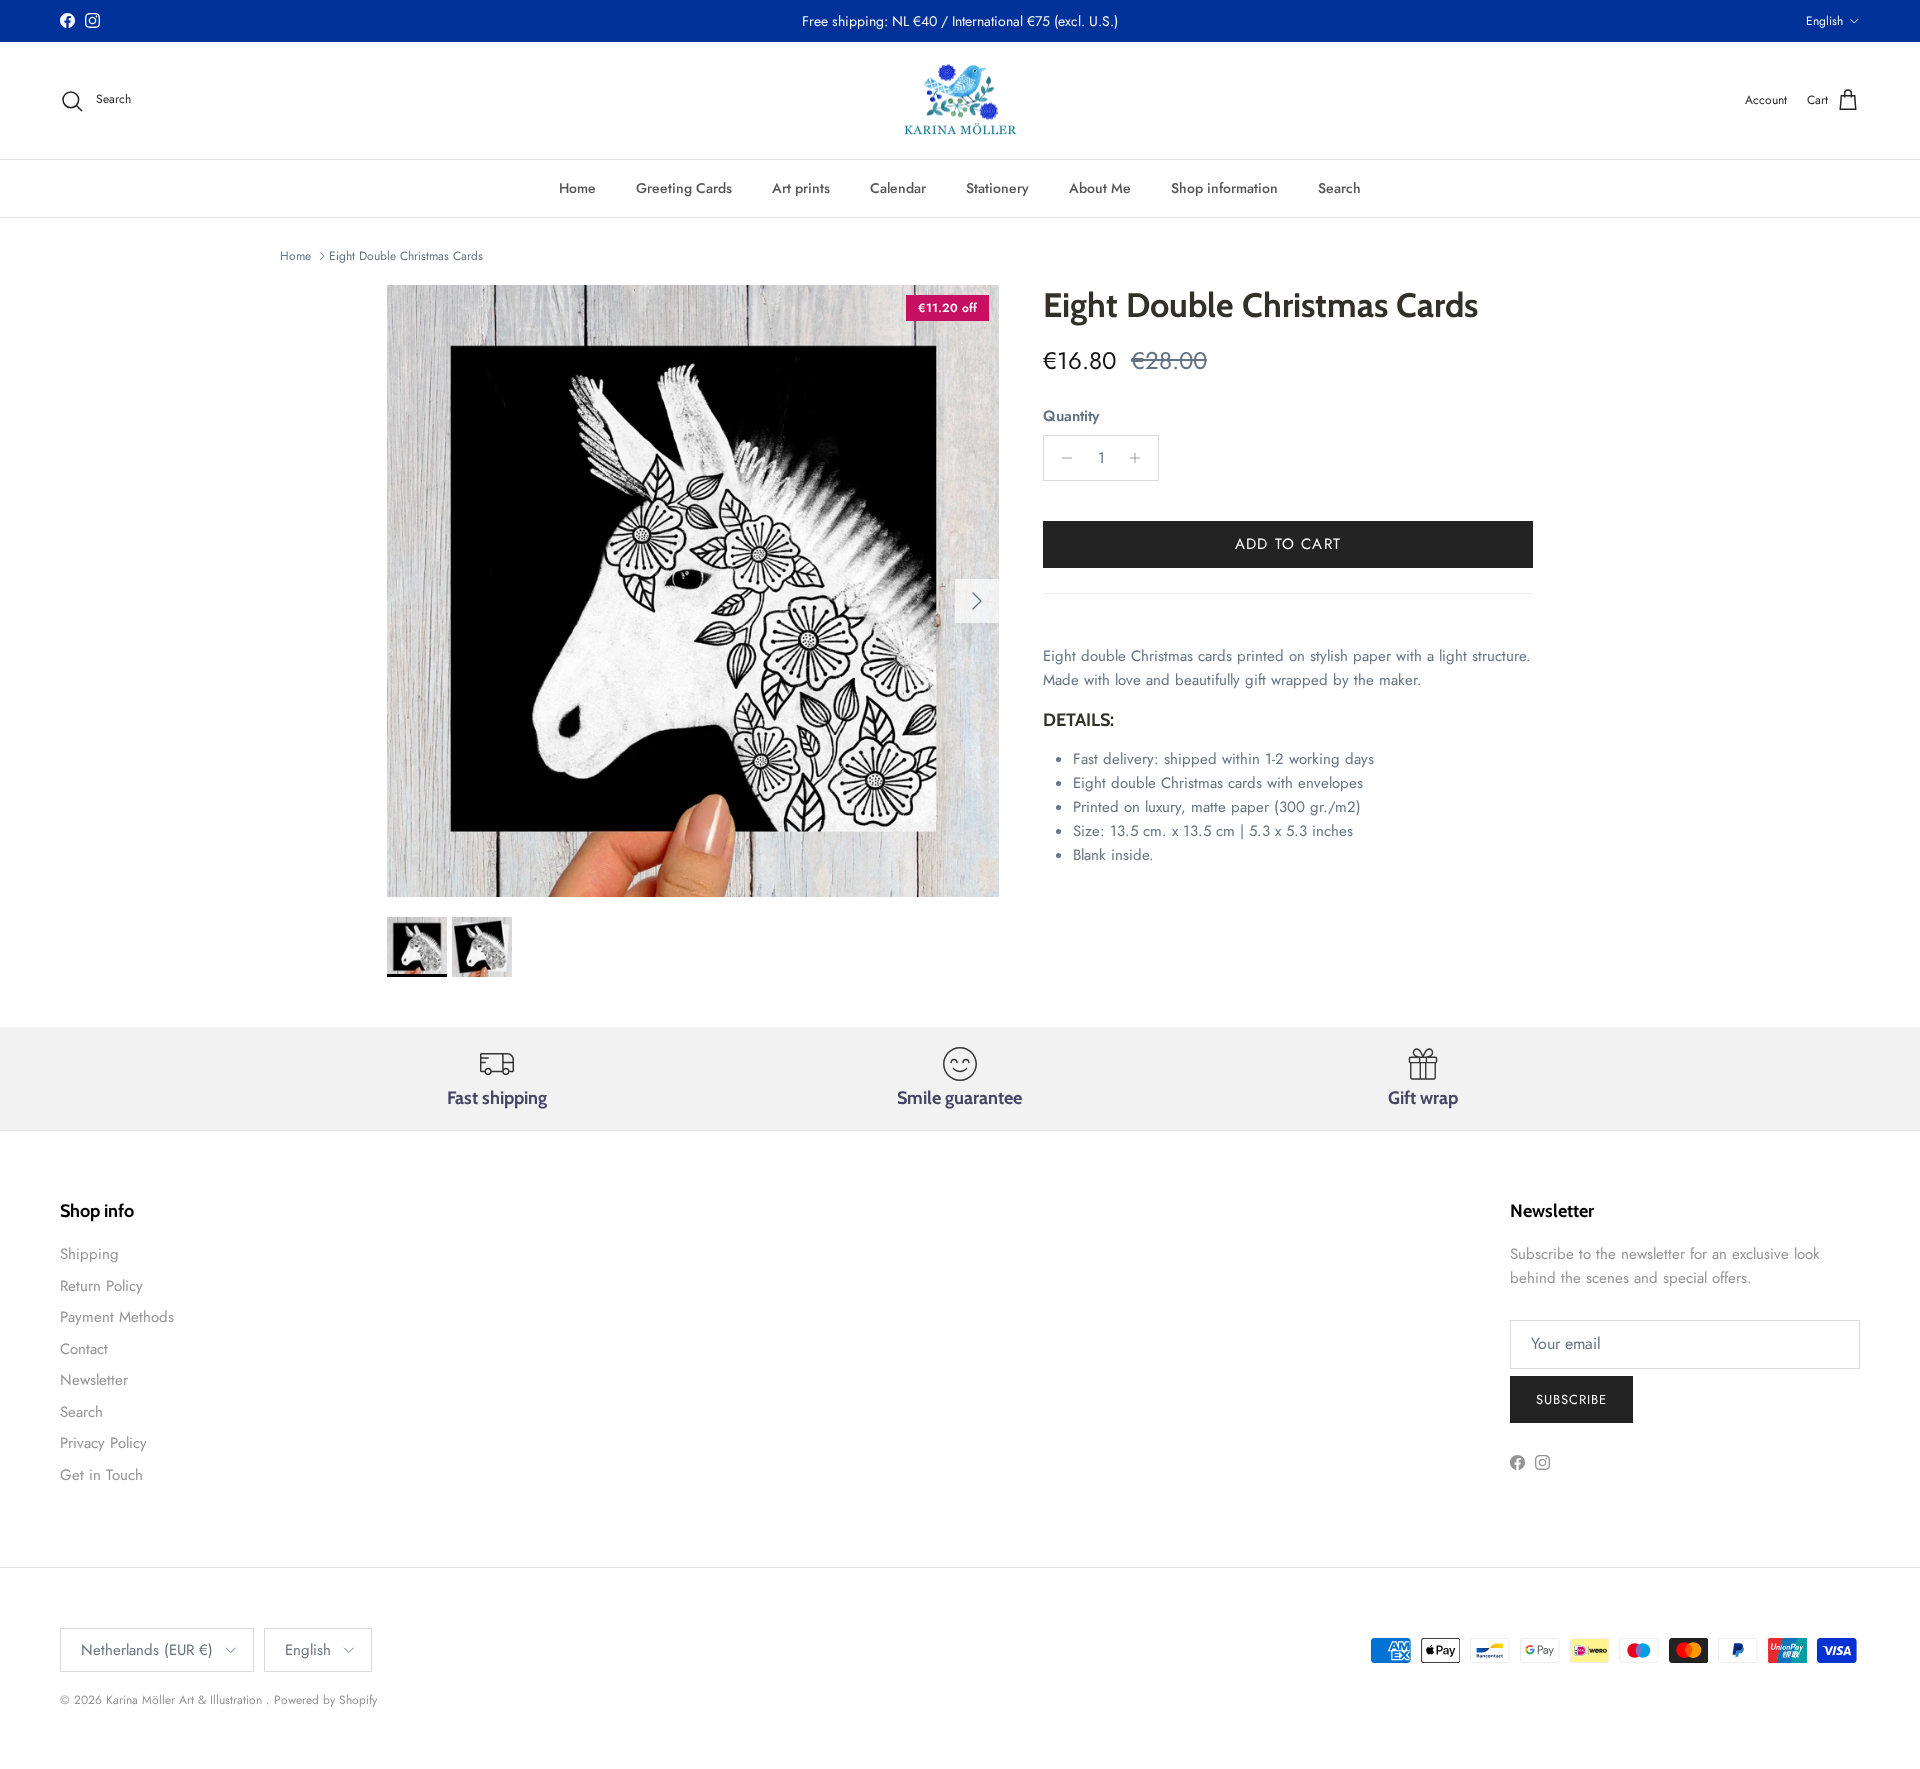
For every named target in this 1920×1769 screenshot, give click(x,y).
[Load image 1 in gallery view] (693, 591)
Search (1339, 188)
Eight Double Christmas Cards (406, 256)
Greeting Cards (684, 188)
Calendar (898, 188)
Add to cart (1288, 544)
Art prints (801, 188)
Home (577, 188)
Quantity (1071, 416)
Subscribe (1571, 1399)
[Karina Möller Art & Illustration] (960, 101)
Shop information (1224, 188)
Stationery (997, 188)
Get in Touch (101, 1475)
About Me (1100, 188)
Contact (84, 1349)
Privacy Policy (103, 1443)
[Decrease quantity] (1061, 458)
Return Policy (101, 1286)
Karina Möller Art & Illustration (186, 1700)
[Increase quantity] (1140, 458)
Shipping (89, 1254)
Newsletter (94, 1380)
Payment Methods (117, 1317)
